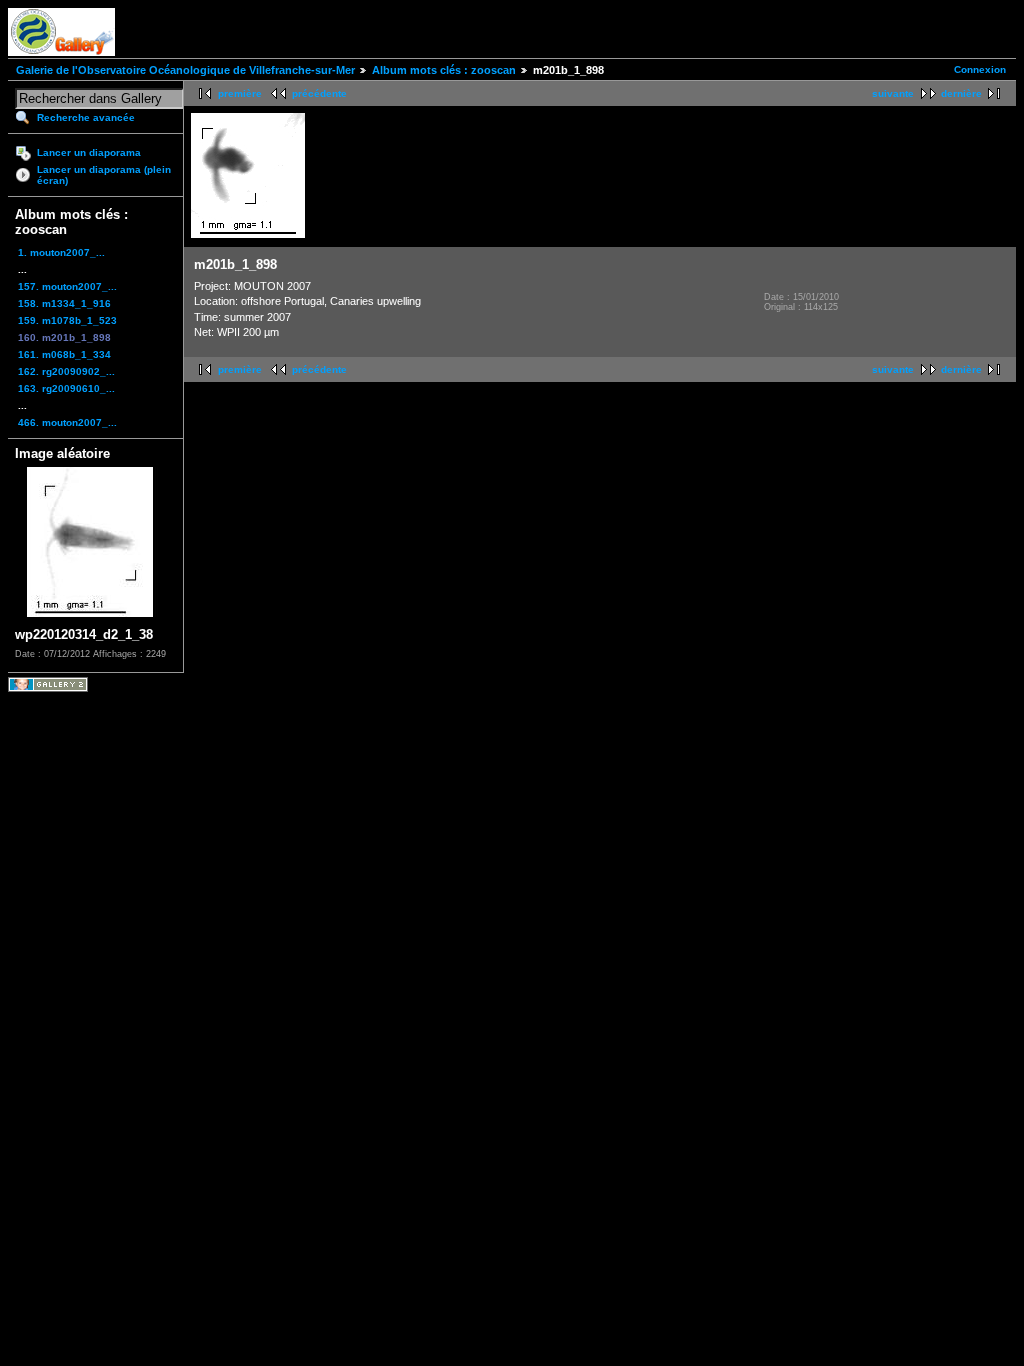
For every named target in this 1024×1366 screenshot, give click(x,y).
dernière (961, 93)
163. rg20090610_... (66, 388)
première (240, 93)
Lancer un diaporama (89, 152)
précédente (319, 93)
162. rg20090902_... (66, 371)
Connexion (980, 69)
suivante (893, 93)
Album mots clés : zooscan (444, 70)
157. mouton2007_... (67, 286)
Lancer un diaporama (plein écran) (104, 175)
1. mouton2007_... (61, 252)
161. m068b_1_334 (64, 354)
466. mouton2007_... (67, 422)
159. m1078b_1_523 (67, 320)
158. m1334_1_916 (64, 303)
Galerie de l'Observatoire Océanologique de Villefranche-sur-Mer (185, 70)
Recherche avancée (86, 117)
